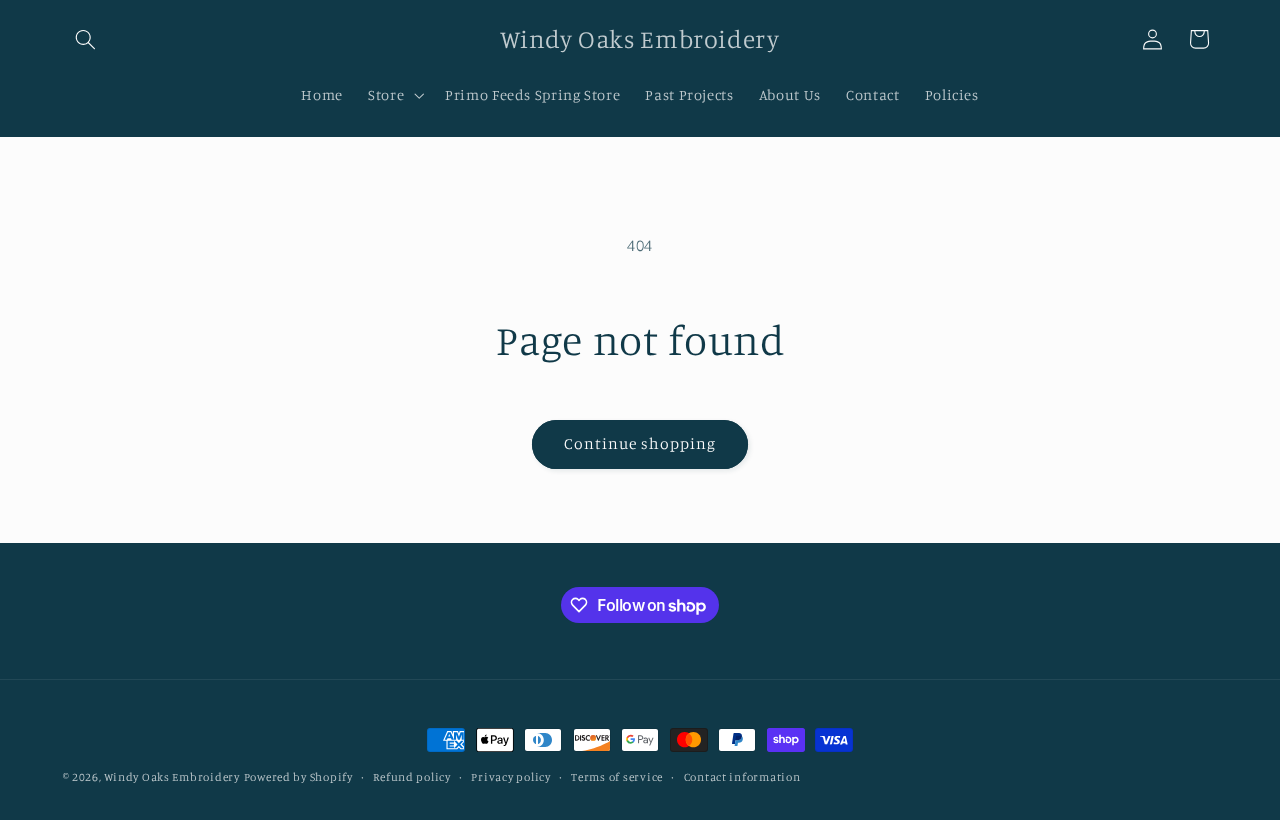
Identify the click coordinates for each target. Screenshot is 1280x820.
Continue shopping (640, 443)
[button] (86, 39)
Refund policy (412, 777)
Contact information (742, 777)
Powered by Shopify (298, 777)
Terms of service (617, 777)
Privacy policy (510, 777)
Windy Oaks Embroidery (171, 777)
